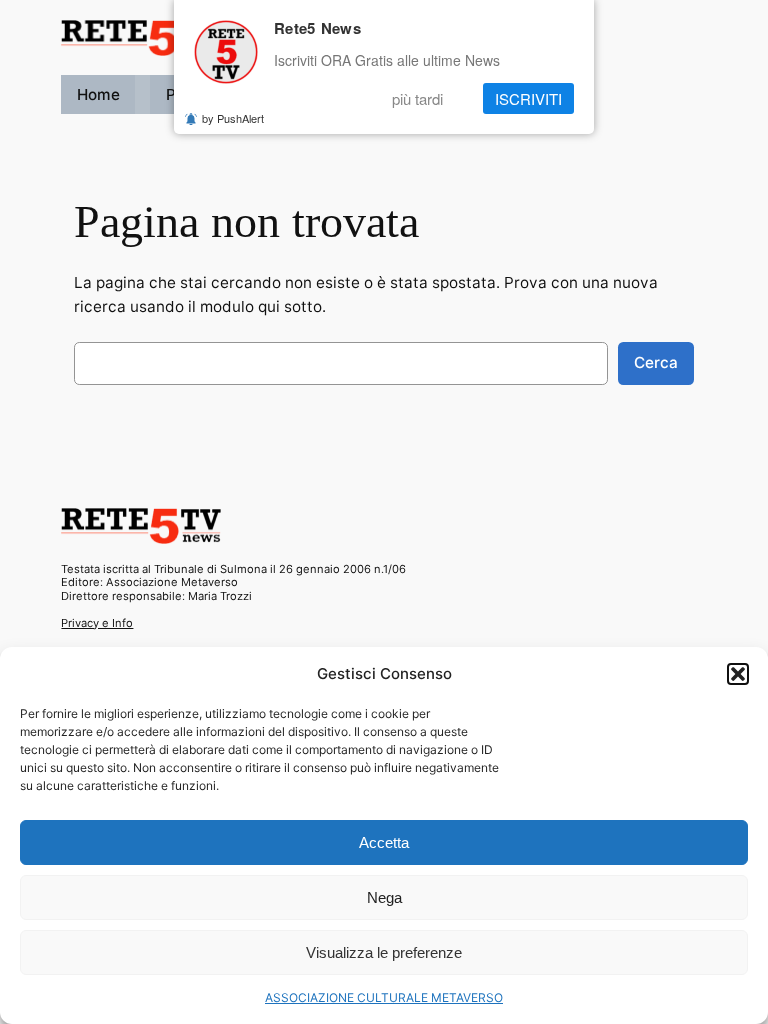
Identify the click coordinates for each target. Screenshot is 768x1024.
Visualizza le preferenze (384, 952)
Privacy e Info (97, 623)
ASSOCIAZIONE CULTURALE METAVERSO (384, 997)
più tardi (417, 98)
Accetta (384, 842)
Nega (384, 897)
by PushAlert (233, 118)
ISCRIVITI (528, 98)
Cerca (656, 362)
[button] (738, 674)
